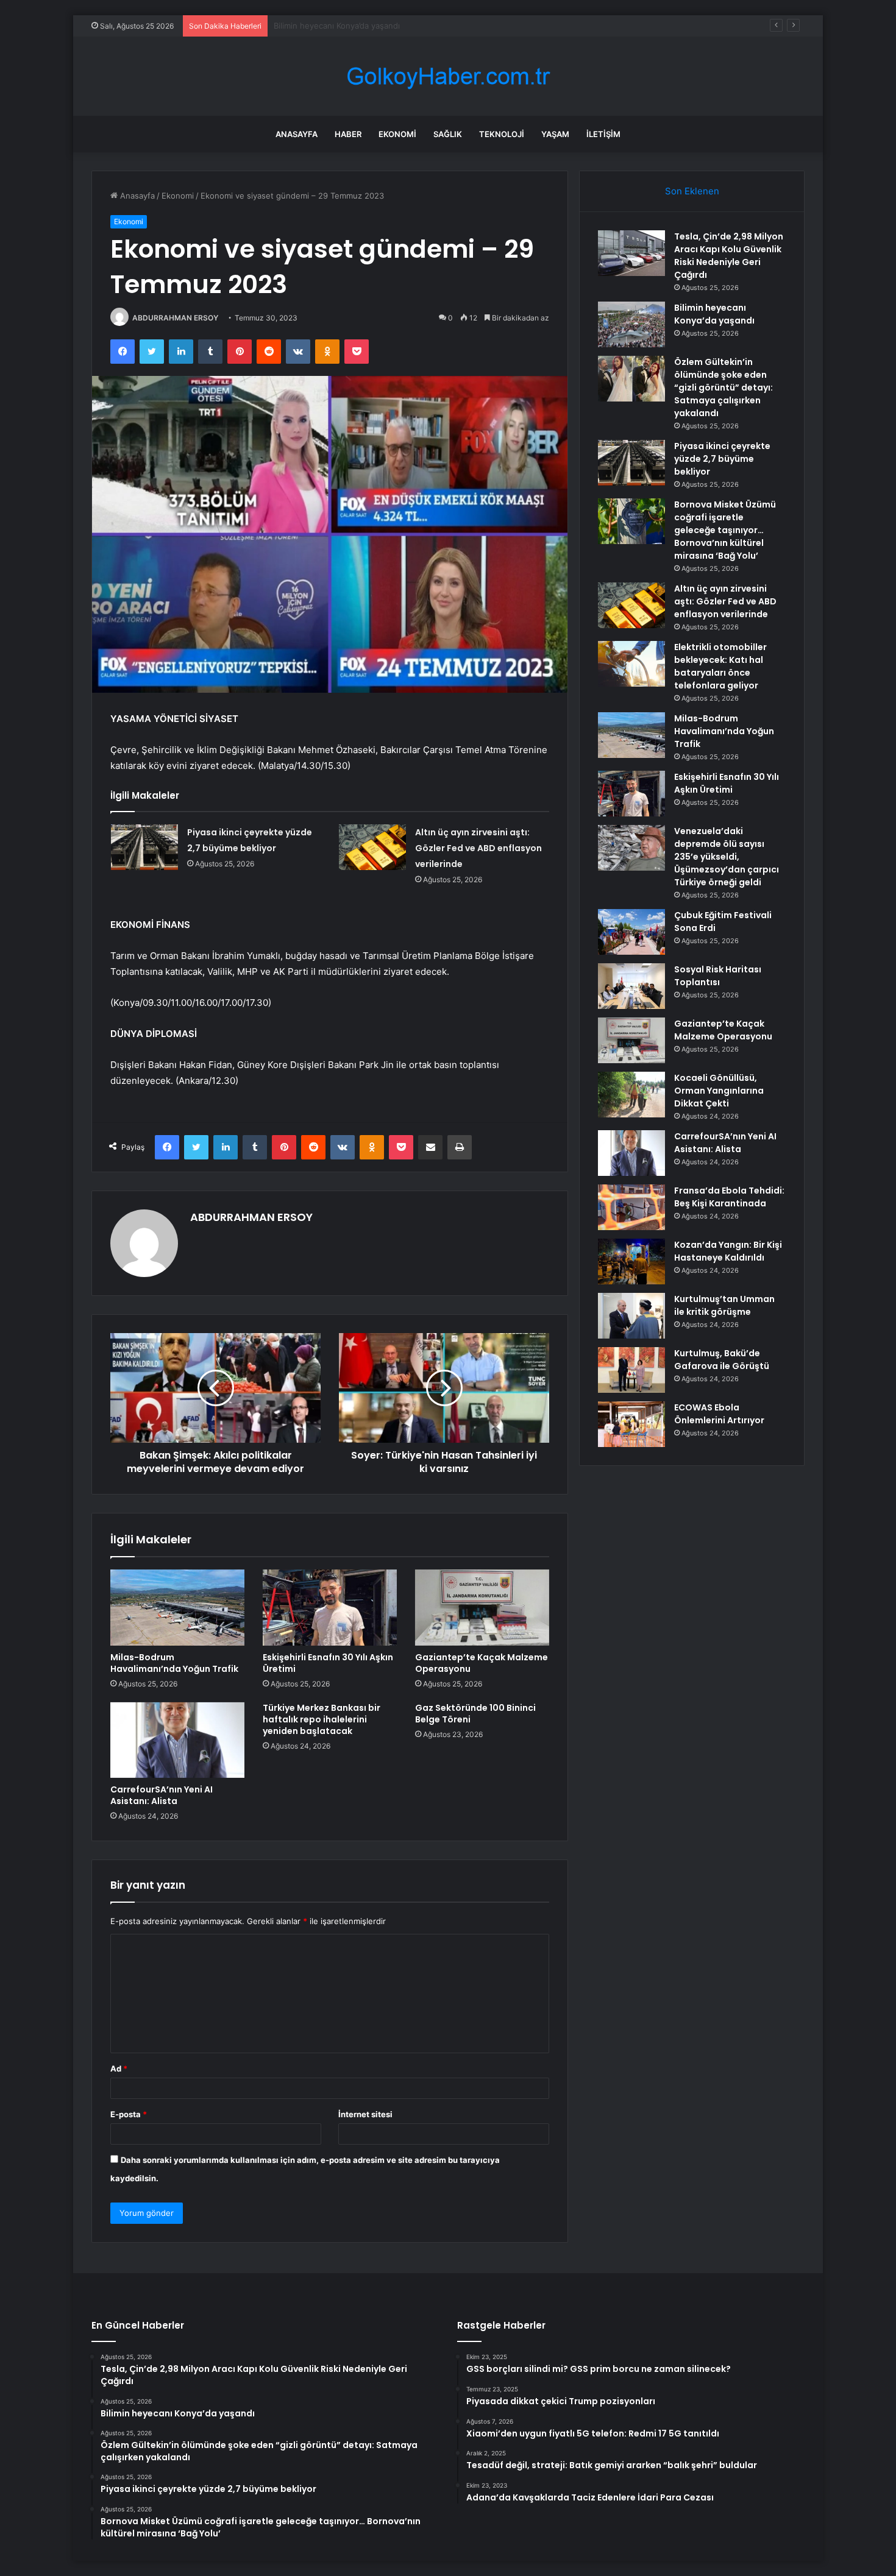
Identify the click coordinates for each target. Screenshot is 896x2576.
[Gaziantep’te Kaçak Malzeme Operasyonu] (482, 1607)
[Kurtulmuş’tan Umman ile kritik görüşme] (631, 1316)
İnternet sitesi (365, 2114)
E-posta (129, 2114)
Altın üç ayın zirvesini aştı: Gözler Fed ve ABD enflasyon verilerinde (478, 848)
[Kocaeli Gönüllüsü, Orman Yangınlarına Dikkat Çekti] (631, 1095)
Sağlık (448, 134)
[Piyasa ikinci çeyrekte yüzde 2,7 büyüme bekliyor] (144, 847)
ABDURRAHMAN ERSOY (175, 318)
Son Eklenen (692, 191)
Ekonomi (397, 134)
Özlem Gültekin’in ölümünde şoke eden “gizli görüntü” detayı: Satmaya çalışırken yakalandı (445, 26)
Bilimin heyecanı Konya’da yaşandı (714, 314)
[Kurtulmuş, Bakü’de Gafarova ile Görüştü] (631, 1370)
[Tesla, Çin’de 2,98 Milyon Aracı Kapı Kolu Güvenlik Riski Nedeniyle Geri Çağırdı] (631, 253)
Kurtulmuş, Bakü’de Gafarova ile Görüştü (722, 1360)
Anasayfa (297, 134)
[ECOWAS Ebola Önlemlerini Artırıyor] (631, 1424)
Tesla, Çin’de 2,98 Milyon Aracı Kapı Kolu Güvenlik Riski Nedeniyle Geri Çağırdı (729, 256)
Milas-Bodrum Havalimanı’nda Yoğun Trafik (174, 1663)
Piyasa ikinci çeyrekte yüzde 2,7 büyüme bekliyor (722, 459)
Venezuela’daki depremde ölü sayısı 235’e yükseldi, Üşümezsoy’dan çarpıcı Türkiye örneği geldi (727, 857)
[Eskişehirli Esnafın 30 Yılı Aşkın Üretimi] (330, 1607)
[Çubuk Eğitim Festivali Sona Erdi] (631, 932)
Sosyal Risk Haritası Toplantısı (718, 976)
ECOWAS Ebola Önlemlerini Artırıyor (719, 1414)
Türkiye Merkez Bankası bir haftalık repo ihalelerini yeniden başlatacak (322, 1719)
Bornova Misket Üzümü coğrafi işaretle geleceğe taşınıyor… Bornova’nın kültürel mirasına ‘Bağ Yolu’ (725, 530)
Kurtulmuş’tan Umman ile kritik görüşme (724, 1305)
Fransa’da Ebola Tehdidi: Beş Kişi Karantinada (729, 1197)
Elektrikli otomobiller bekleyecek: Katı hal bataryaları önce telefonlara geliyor (720, 666)
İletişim (603, 134)
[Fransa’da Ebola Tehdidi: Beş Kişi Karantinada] (631, 1207)
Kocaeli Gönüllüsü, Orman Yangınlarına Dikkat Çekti (719, 1091)
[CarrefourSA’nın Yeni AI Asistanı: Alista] (177, 1740)
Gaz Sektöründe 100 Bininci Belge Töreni (475, 1714)
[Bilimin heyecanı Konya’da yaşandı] (631, 324)
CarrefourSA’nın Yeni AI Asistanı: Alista (162, 1795)
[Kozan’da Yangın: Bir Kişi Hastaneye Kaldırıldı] (631, 1261)
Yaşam (555, 134)
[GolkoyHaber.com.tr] (448, 76)
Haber (348, 134)
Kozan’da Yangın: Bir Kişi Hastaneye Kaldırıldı (728, 1251)
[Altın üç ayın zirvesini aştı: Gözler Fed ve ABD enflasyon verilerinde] (372, 847)
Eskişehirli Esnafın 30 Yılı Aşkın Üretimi (328, 1663)
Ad (119, 2068)
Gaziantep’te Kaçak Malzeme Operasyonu (482, 1663)
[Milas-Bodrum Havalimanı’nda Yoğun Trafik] (177, 1607)
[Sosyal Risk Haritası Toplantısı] (631, 986)
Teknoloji (502, 134)
